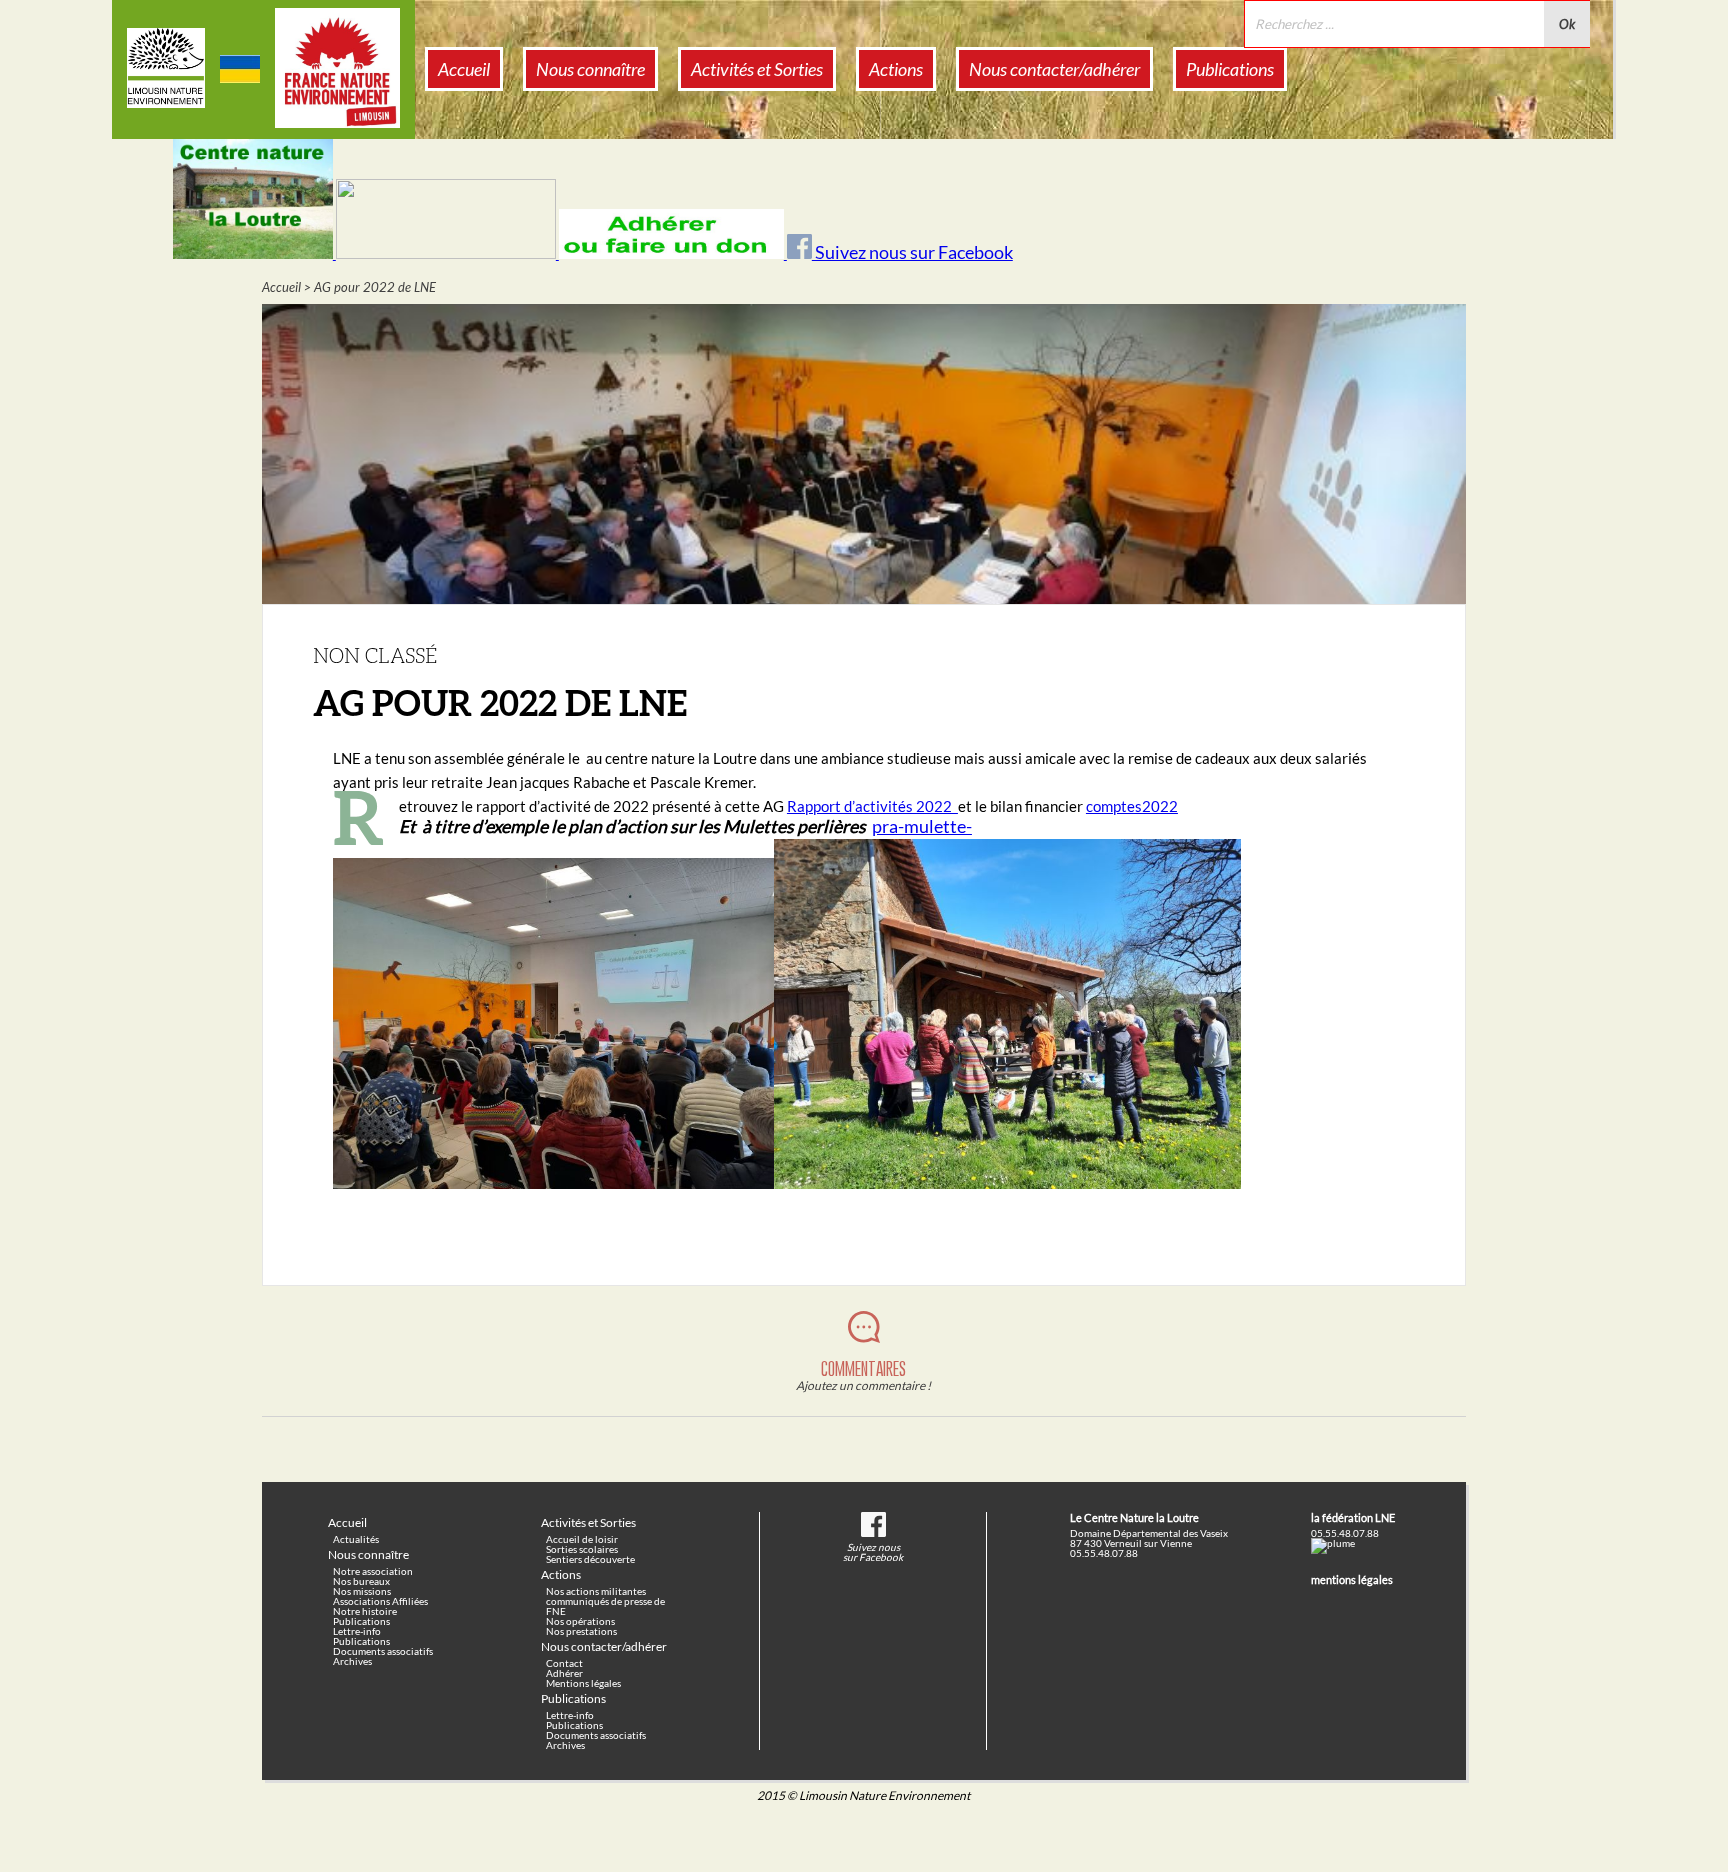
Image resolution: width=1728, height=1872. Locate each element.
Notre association (373, 1571)
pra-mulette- (922, 826)
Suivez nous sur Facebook (912, 252)
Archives (352, 1661)
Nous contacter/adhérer (1054, 69)
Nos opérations (580, 1621)
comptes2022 (1132, 806)
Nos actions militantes (596, 1591)
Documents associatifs (383, 1651)
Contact (564, 1663)
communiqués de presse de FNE (605, 1606)
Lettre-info (357, 1631)
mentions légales (1352, 1579)
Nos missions (362, 1591)
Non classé (375, 655)
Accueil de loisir (582, 1539)
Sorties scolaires (582, 1549)
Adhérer (564, 1673)
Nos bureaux (361, 1581)
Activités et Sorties (757, 69)
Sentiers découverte (590, 1559)
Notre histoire (365, 1611)
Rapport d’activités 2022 (872, 806)
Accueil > (286, 287)
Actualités (356, 1539)
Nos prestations (581, 1631)
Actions (896, 69)
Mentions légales (583, 1683)
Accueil (464, 69)
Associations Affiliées (380, 1601)
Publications (1230, 69)
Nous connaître (590, 69)
